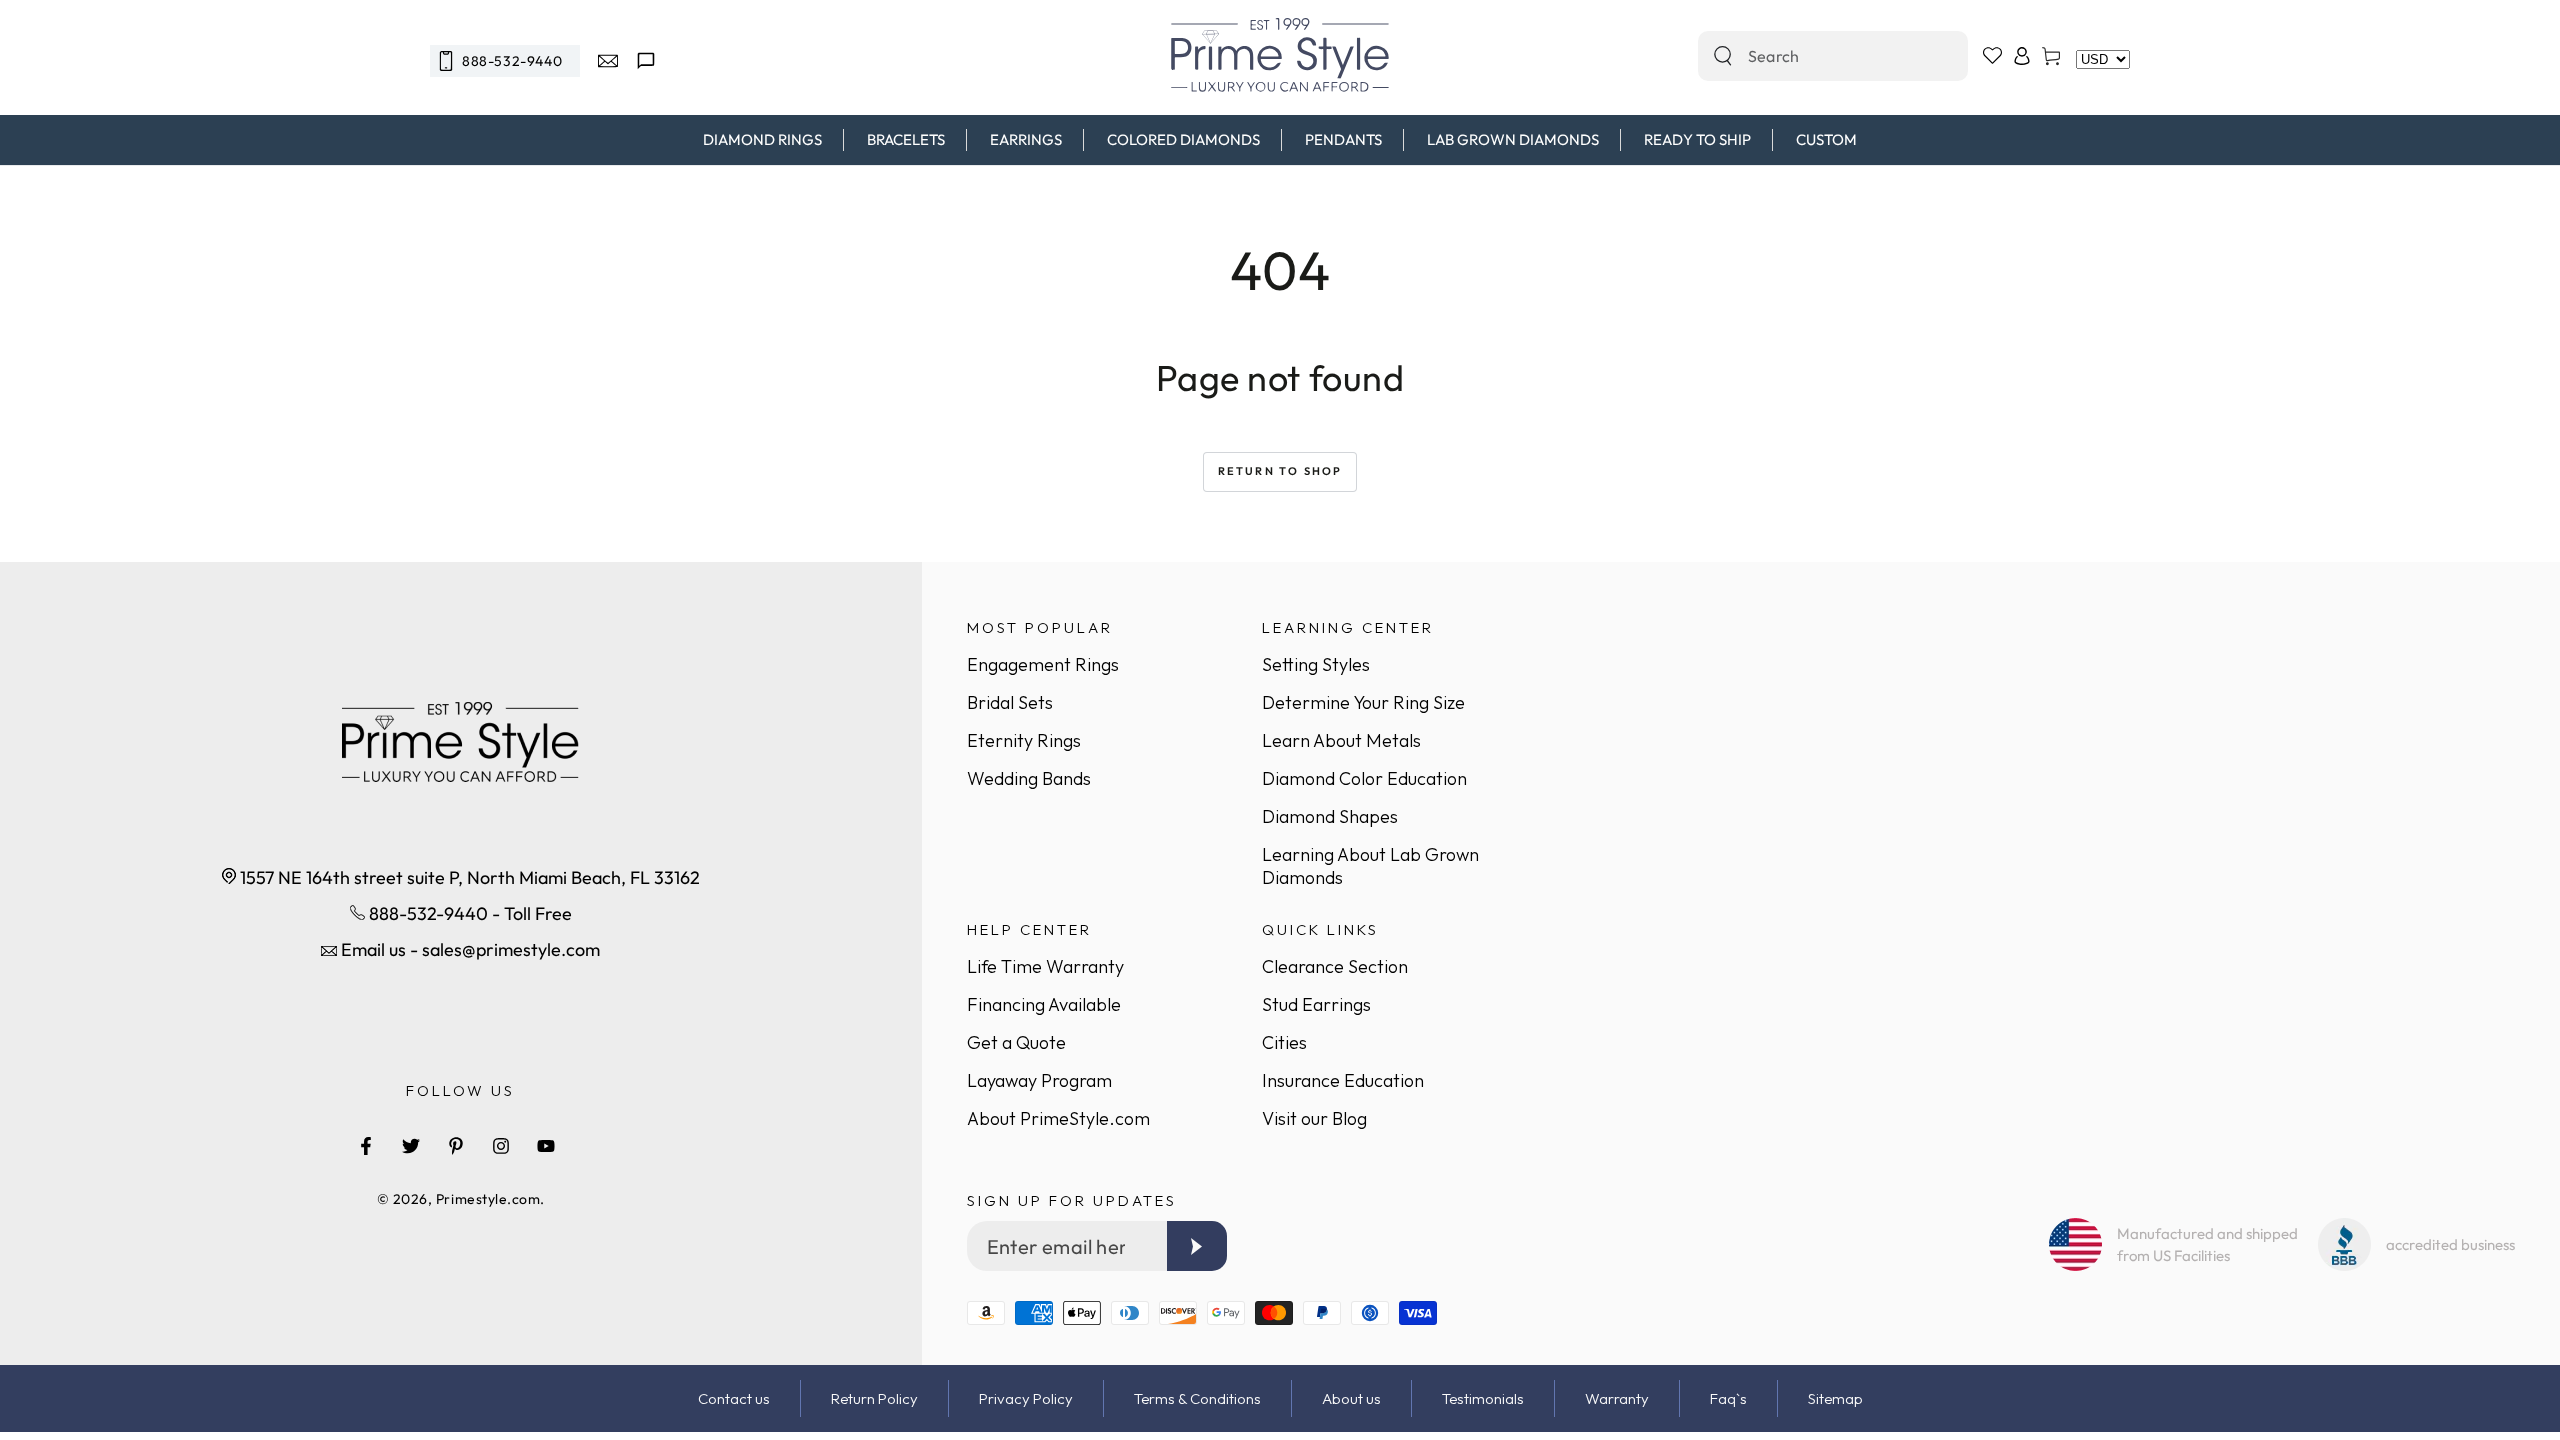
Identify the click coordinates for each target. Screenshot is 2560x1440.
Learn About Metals (1341, 740)
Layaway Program (1039, 1080)
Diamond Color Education (1364, 778)
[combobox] (1811, 56)
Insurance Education (1343, 1080)
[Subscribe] (1197, 1246)
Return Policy (874, 1398)
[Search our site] (1723, 56)
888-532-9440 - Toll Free (468, 913)
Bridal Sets (1010, 702)
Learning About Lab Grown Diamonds (1370, 866)
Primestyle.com (488, 1199)
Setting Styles (1316, 664)
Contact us (734, 1398)
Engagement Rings (1043, 664)
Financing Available (1044, 1004)
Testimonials (1483, 1398)
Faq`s (1728, 1398)
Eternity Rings (1024, 740)
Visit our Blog (1314, 1118)
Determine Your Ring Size (1363, 702)
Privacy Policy (1026, 1398)
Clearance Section (1335, 966)
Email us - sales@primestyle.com (468, 949)
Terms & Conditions (1197, 1398)
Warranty (1617, 1398)
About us (1351, 1398)
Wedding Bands (1029, 778)
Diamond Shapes (1330, 816)
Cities (1284, 1042)
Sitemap (1835, 1398)
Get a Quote (1016, 1042)
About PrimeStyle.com (1058, 1118)
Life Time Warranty (1045, 966)
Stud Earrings (1316, 1004)
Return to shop (1280, 471)
